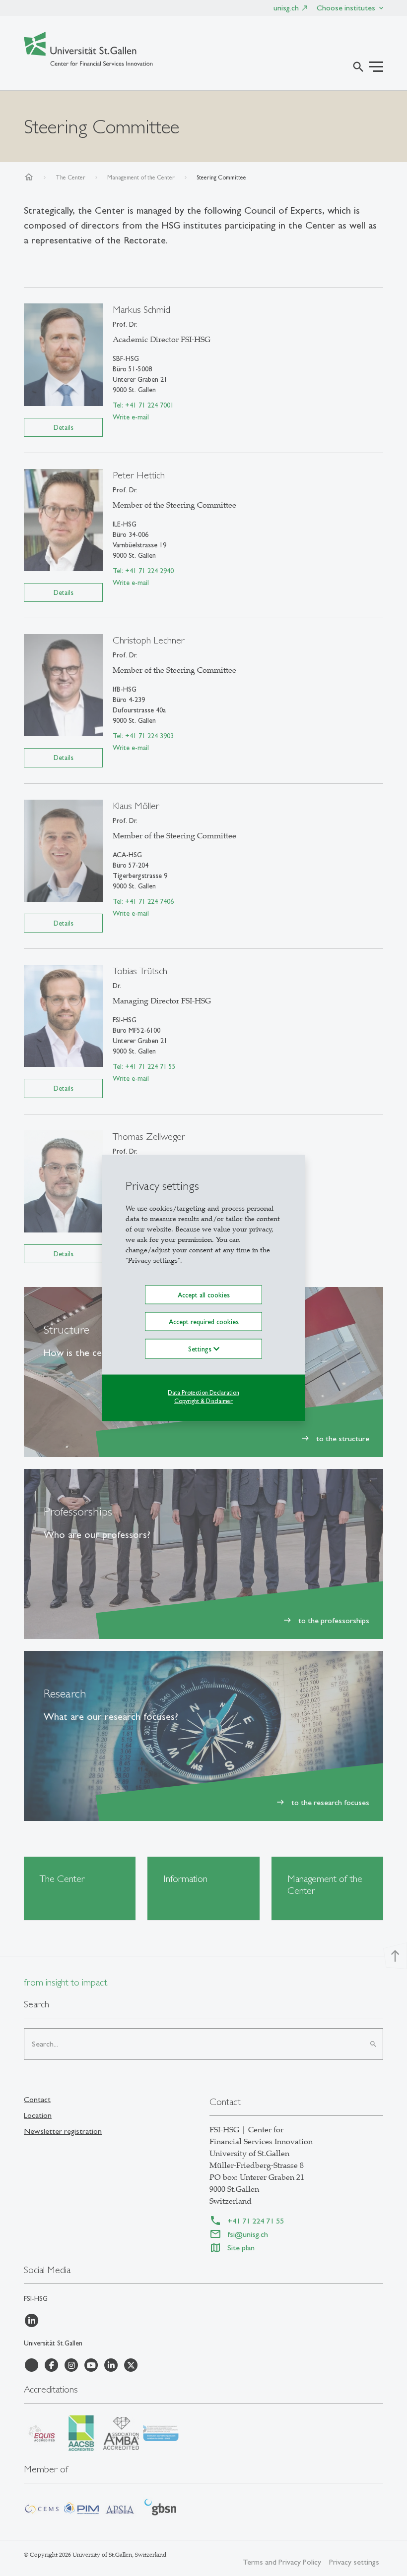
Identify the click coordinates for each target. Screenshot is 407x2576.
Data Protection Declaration (203, 1393)
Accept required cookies (204, 1322)
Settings (201, 1349)
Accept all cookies (204, 1294)
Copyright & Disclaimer (203, 1401)
